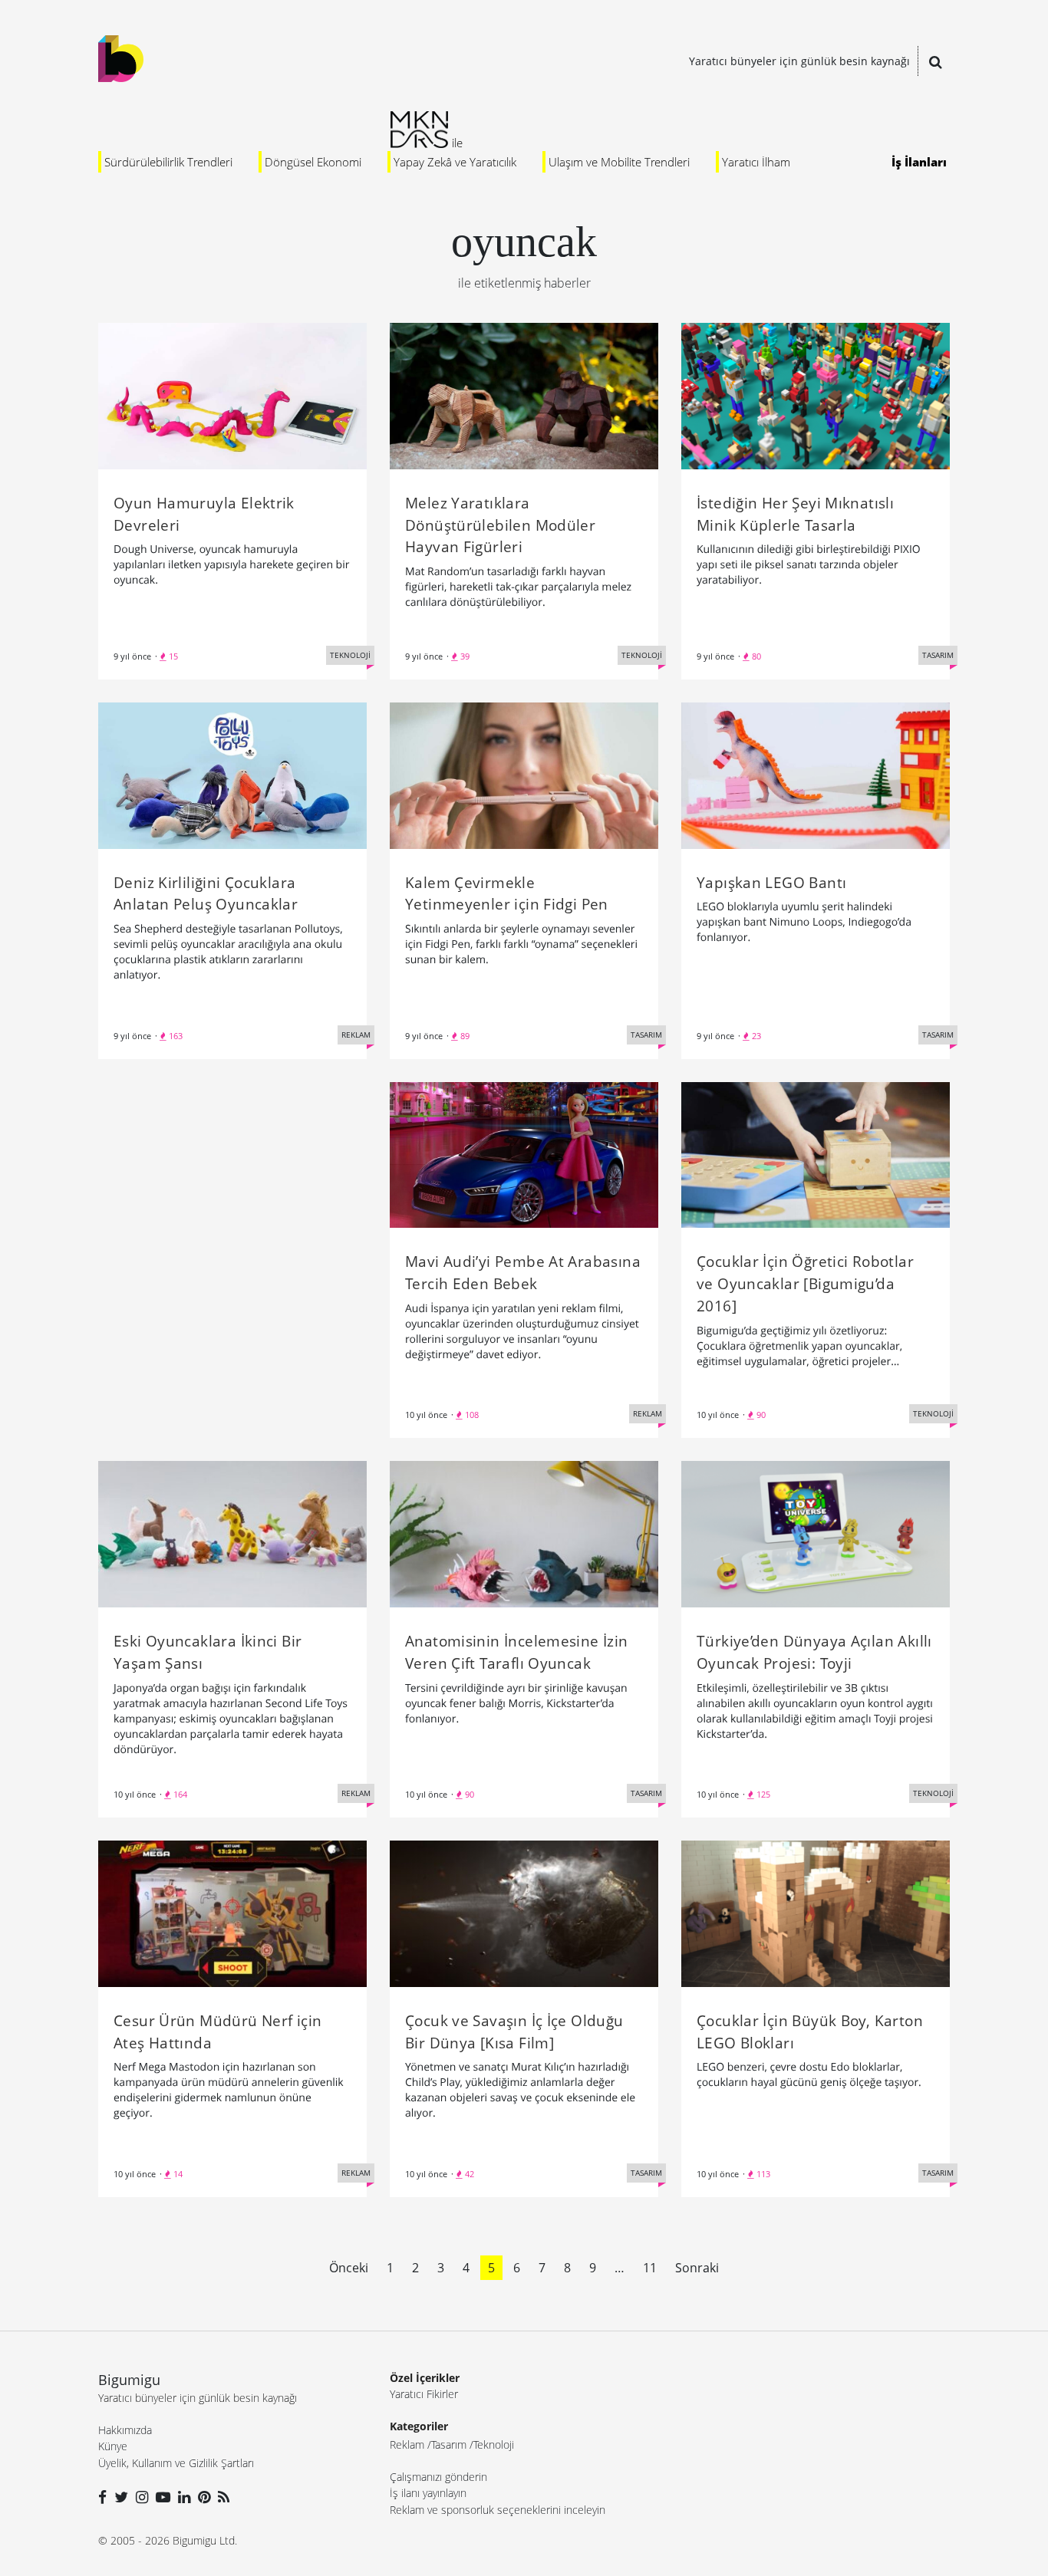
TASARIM (938, 655)
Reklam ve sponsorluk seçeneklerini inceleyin (498, 2510)
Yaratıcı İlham (756, 162)
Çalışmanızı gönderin (438, 2477)
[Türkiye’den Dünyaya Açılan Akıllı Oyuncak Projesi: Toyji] (816, 1533)
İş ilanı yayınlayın (428, 2493)
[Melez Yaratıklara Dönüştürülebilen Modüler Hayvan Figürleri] (524, 395)
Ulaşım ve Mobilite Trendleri (619, 162)
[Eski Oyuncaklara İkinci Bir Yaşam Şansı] (232, 1533)
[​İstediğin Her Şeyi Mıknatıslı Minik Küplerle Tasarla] (816, 395)
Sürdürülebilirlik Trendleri (168, 162)
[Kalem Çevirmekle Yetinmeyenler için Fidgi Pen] (524, 774)
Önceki (349, 2268)
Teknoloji (494, 2444)
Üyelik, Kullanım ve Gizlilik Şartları (176, 2463)
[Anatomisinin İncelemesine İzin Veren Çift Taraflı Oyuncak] (524, 1533)
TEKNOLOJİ (350, 655)
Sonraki (697, 2268)
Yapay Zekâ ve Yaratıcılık (455, 162)
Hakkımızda (125, 2430)
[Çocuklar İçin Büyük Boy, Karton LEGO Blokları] (816, 1913)
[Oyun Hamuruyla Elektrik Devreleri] (232, 395)
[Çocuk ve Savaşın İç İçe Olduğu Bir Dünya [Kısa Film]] (524, 1913)
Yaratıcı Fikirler (424, 2394)
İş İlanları (919, 162)
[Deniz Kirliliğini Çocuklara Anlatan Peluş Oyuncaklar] (232, 774)
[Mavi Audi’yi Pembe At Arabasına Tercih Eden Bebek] (524, 1153)
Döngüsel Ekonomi (313, 162)
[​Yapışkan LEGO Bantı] (816, 774)
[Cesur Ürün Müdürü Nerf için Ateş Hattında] (232, 1913)
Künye (113, 2446)
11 (650, 2268)
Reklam (407, 2444)
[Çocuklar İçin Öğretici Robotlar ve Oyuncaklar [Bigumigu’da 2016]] (816, 1153)
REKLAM (356, 1035)
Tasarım (449, 2444)
